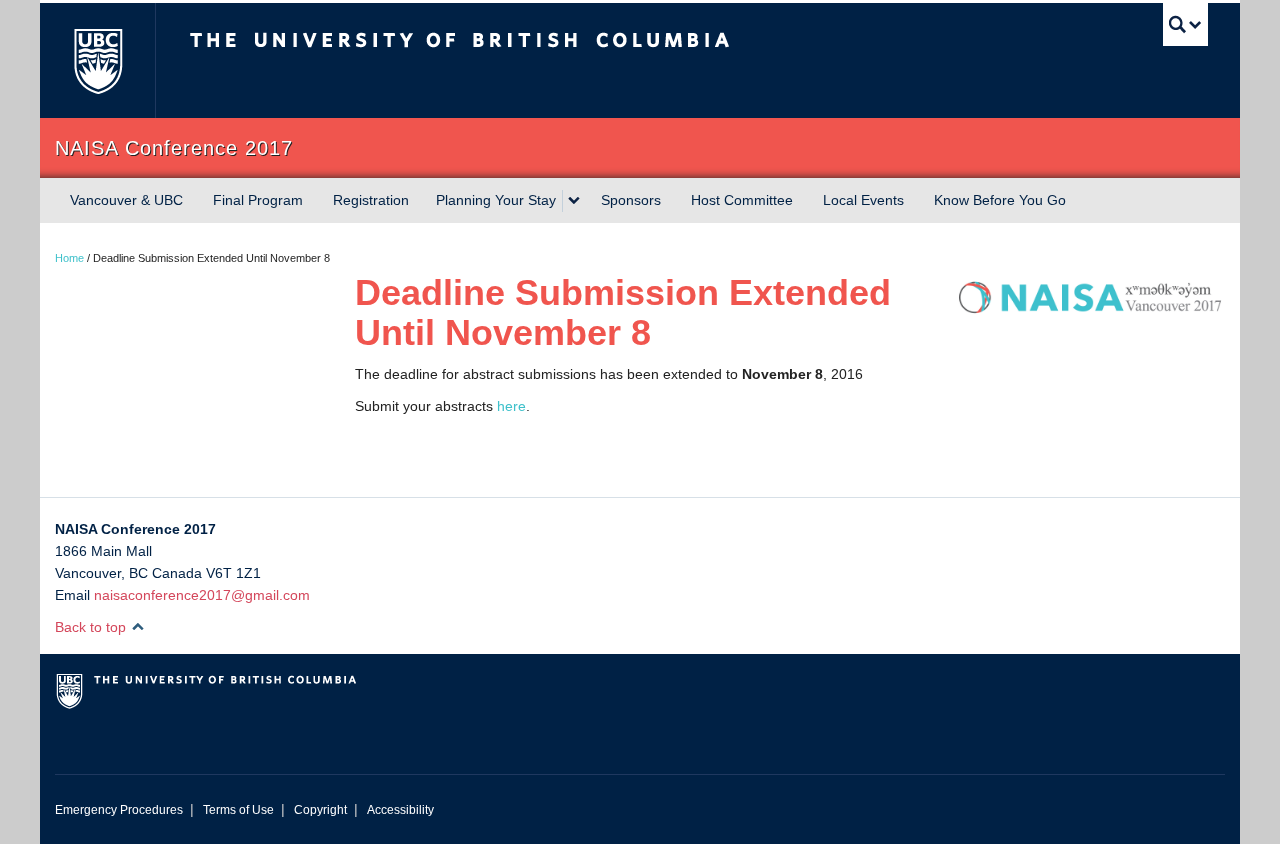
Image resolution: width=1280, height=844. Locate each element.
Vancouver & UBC (126, 200)
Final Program (258, 200)
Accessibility (400, 810)
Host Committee (742, 200)
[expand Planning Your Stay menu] (574, 201)
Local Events (863, 200)
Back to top (92, 627)
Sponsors (631, 200)
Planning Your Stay (496, 200)
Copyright (320, 810)
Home (69, 258)
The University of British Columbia (97, 60)
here (511, 406)
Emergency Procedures (119, 810)
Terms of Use (238, 810)
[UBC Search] (1185, 24)
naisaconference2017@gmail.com (202, 595)
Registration (371, 200)
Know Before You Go (1000, 200)
